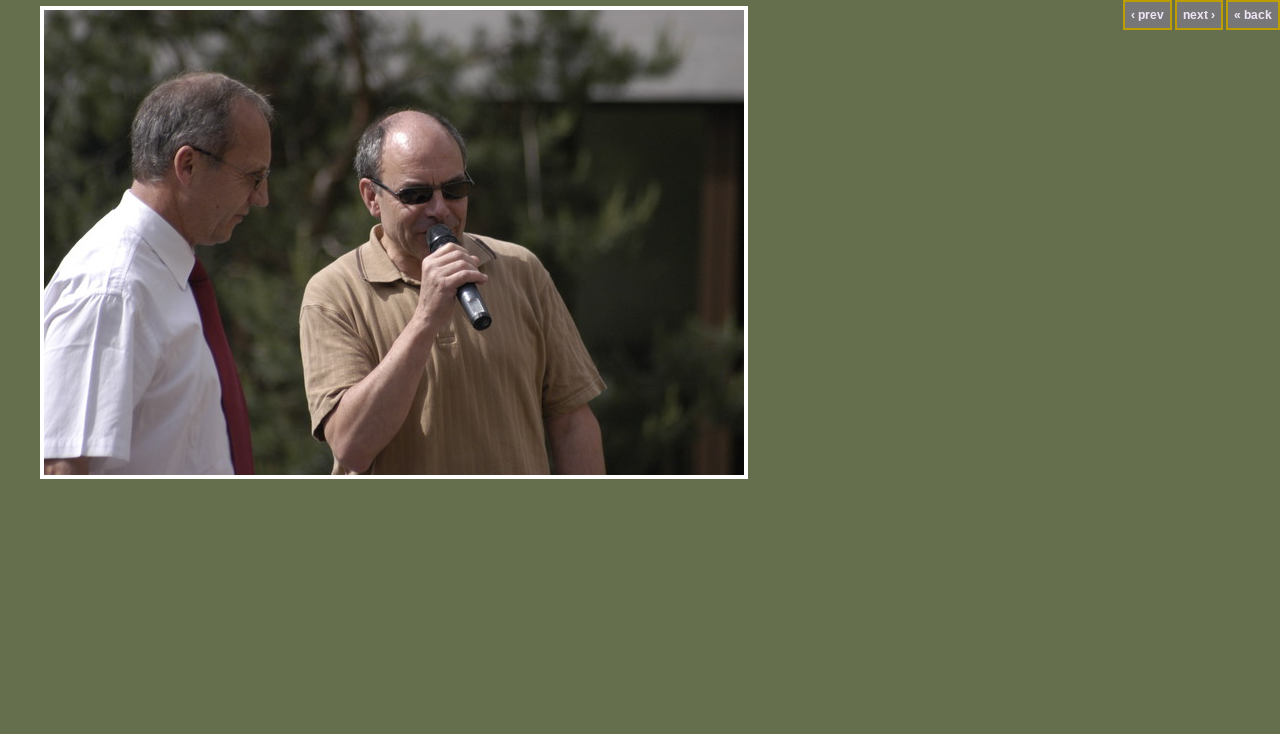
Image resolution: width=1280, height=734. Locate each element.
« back (1253, 15)
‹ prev (1147, 15)
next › (1199, 15)
